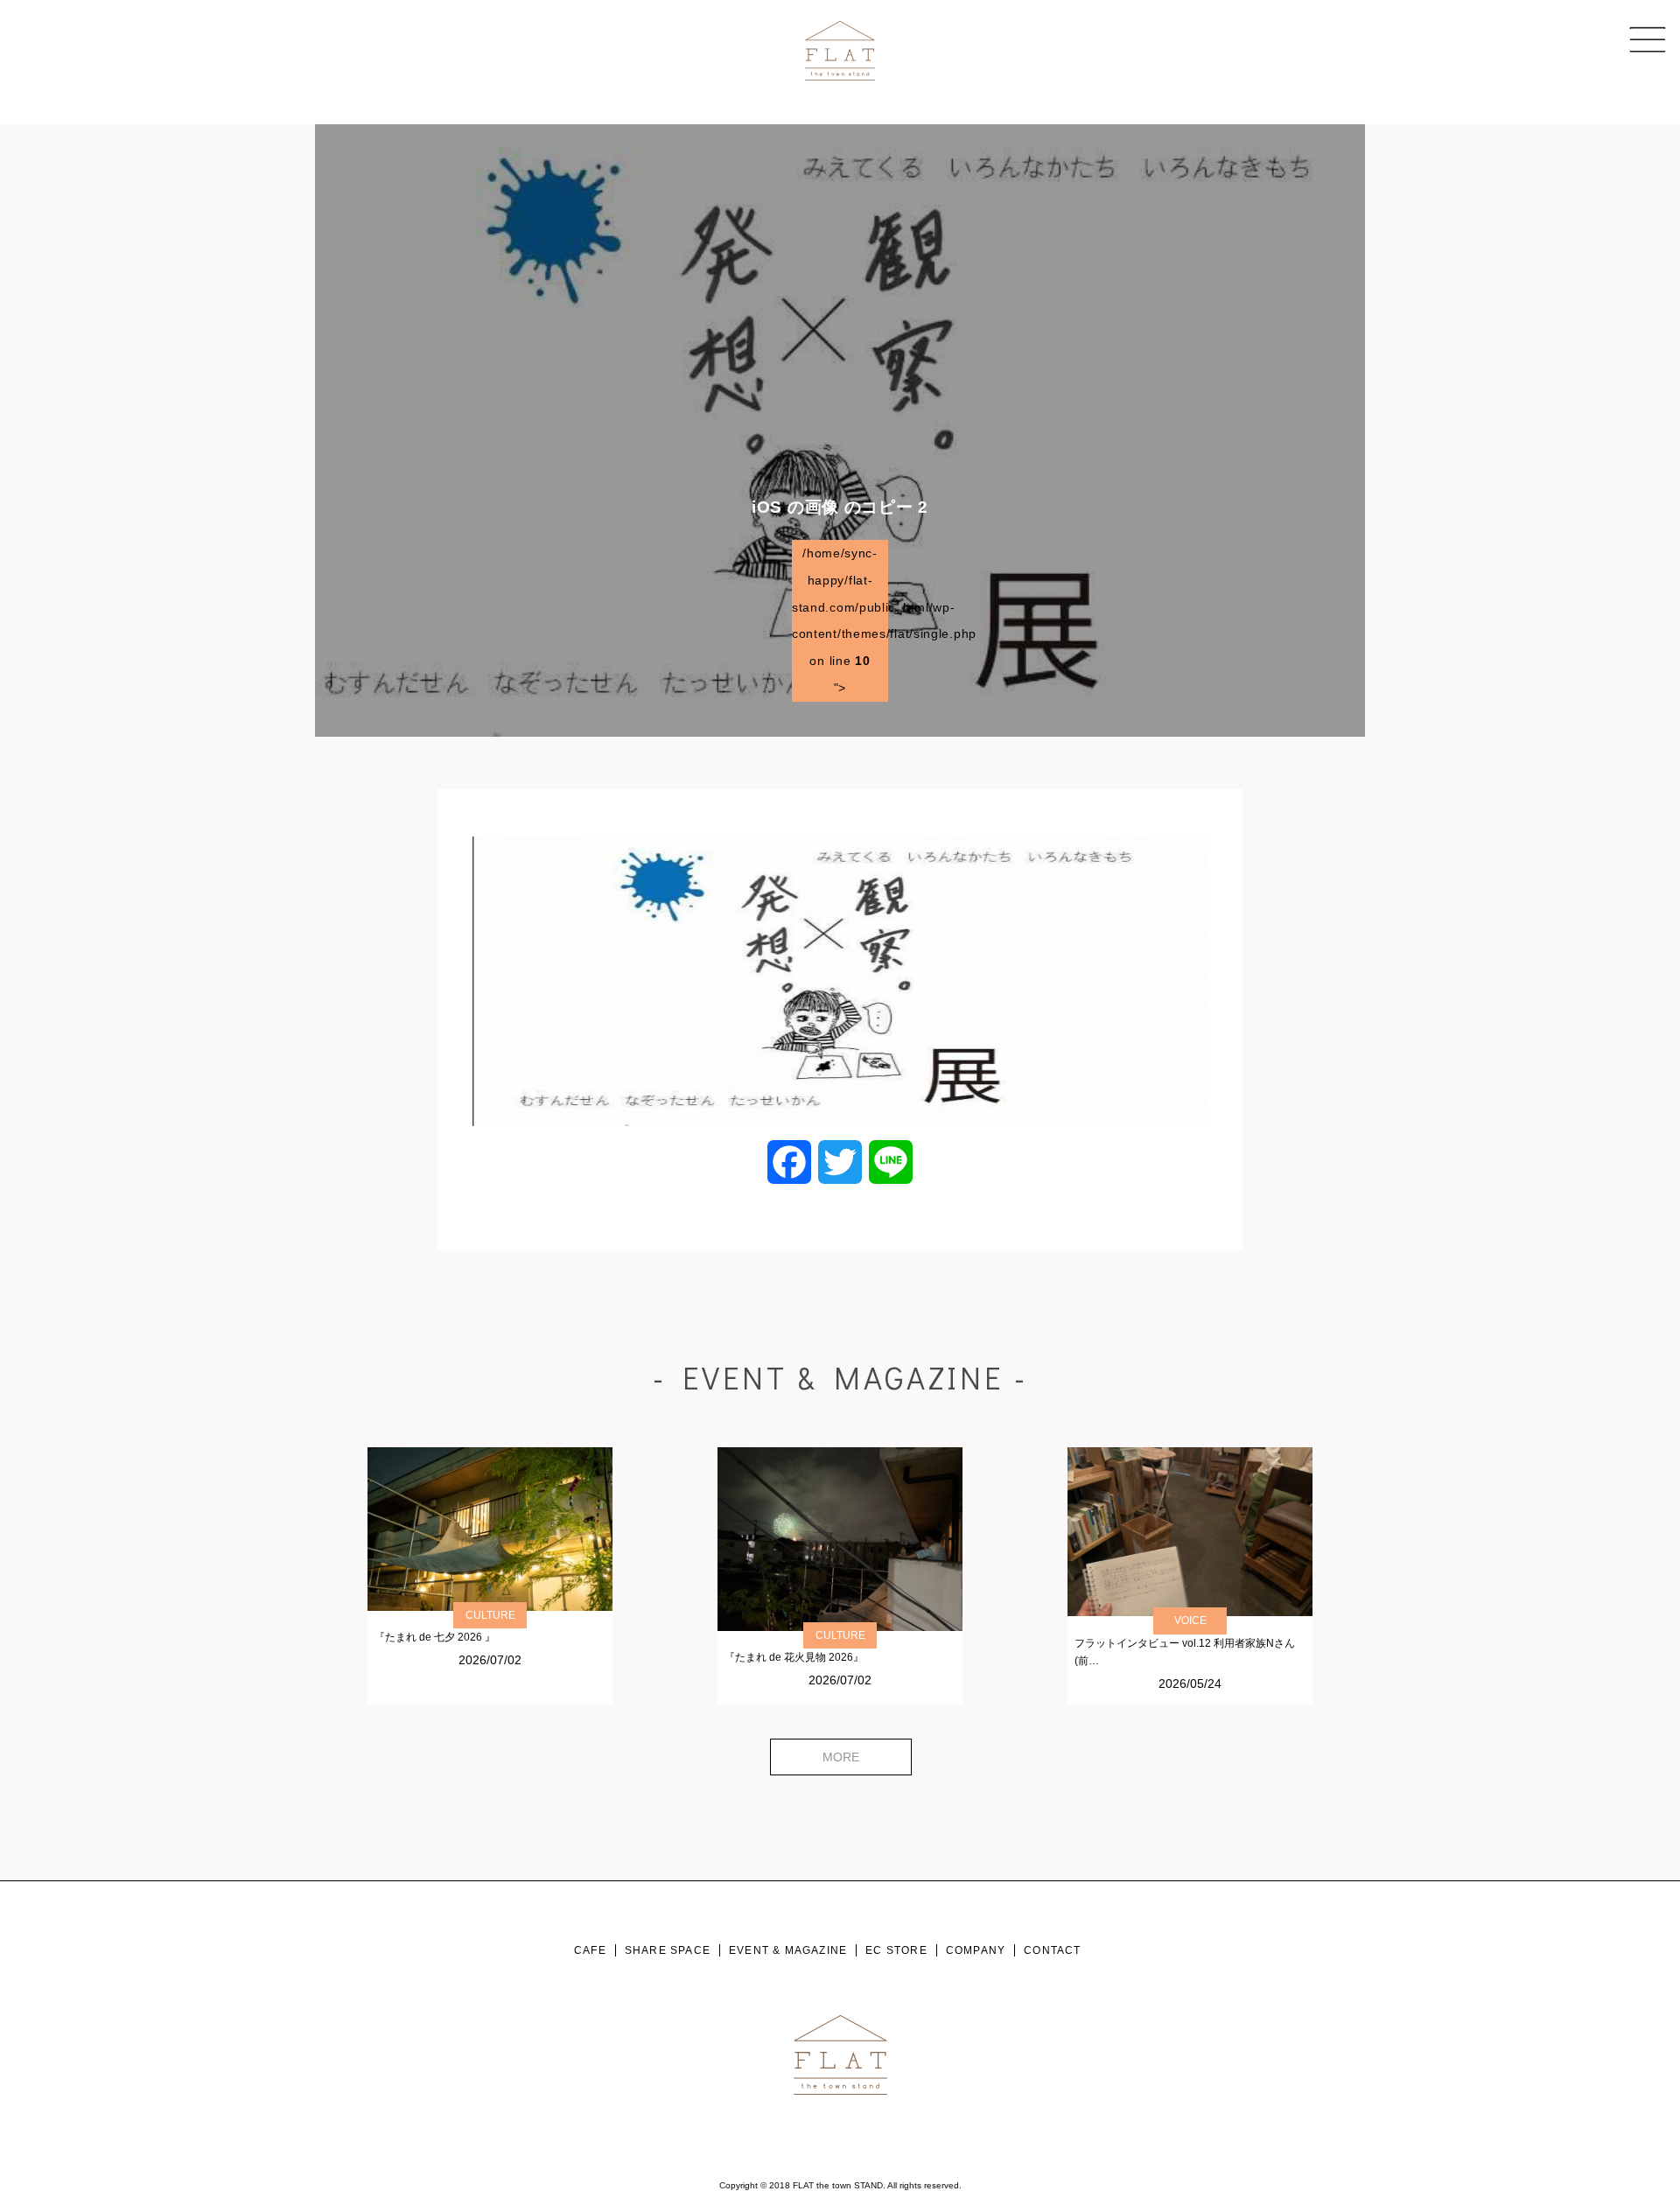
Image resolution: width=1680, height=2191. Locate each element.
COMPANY (976, 1950)
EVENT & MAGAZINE (788, 1950)
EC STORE (896, 1950)
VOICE (1190, 1620)
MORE (841, 1757)
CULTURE (490, 1615)
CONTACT (1052, 1950)
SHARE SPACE (668, 1950)
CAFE (590, 1950)
